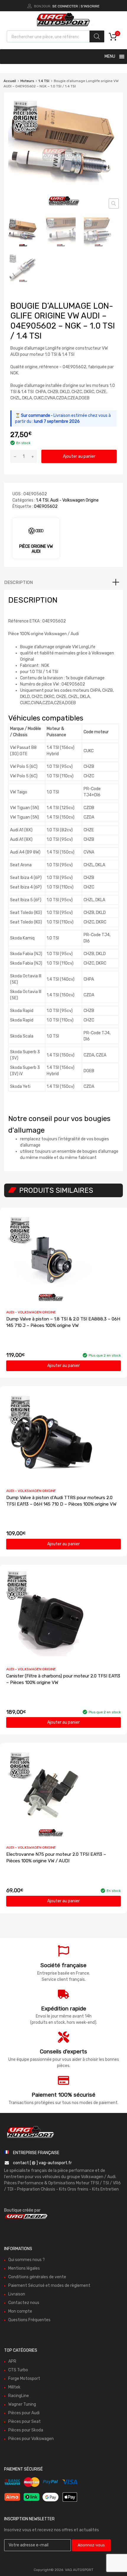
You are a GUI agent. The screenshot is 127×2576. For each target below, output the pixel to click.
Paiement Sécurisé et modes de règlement (49, 2285)
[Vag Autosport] (63, 27)
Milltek (14, 2387)
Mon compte (20, 2311)
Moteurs (27, 81)
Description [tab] (18, 582)
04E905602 (46, 506)
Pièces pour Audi (24, 2413)
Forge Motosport (24, 2378)
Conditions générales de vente (37, 2277)
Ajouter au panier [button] (63, 1366)
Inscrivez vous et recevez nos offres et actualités (52, 2530)
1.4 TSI (44, 81)
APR (12, 2361)
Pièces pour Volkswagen (31, 2438)
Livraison (17, 2294)
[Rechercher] (97, 36)
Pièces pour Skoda (26, 2430)
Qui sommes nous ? (27, 2259)
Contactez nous (24, 2302)
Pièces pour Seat (25, 2421)
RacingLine (19, 2395)
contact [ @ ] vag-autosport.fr (42, 2163)
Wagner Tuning (22, 2404)
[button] (114, 204)
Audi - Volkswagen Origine (74, 500)
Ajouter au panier (79, 456)
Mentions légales (24, 2268)
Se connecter (65, 6)
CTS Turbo (18, 2370)
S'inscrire (90, 6)
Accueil (10, 81)
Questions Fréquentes (29, 2320)
